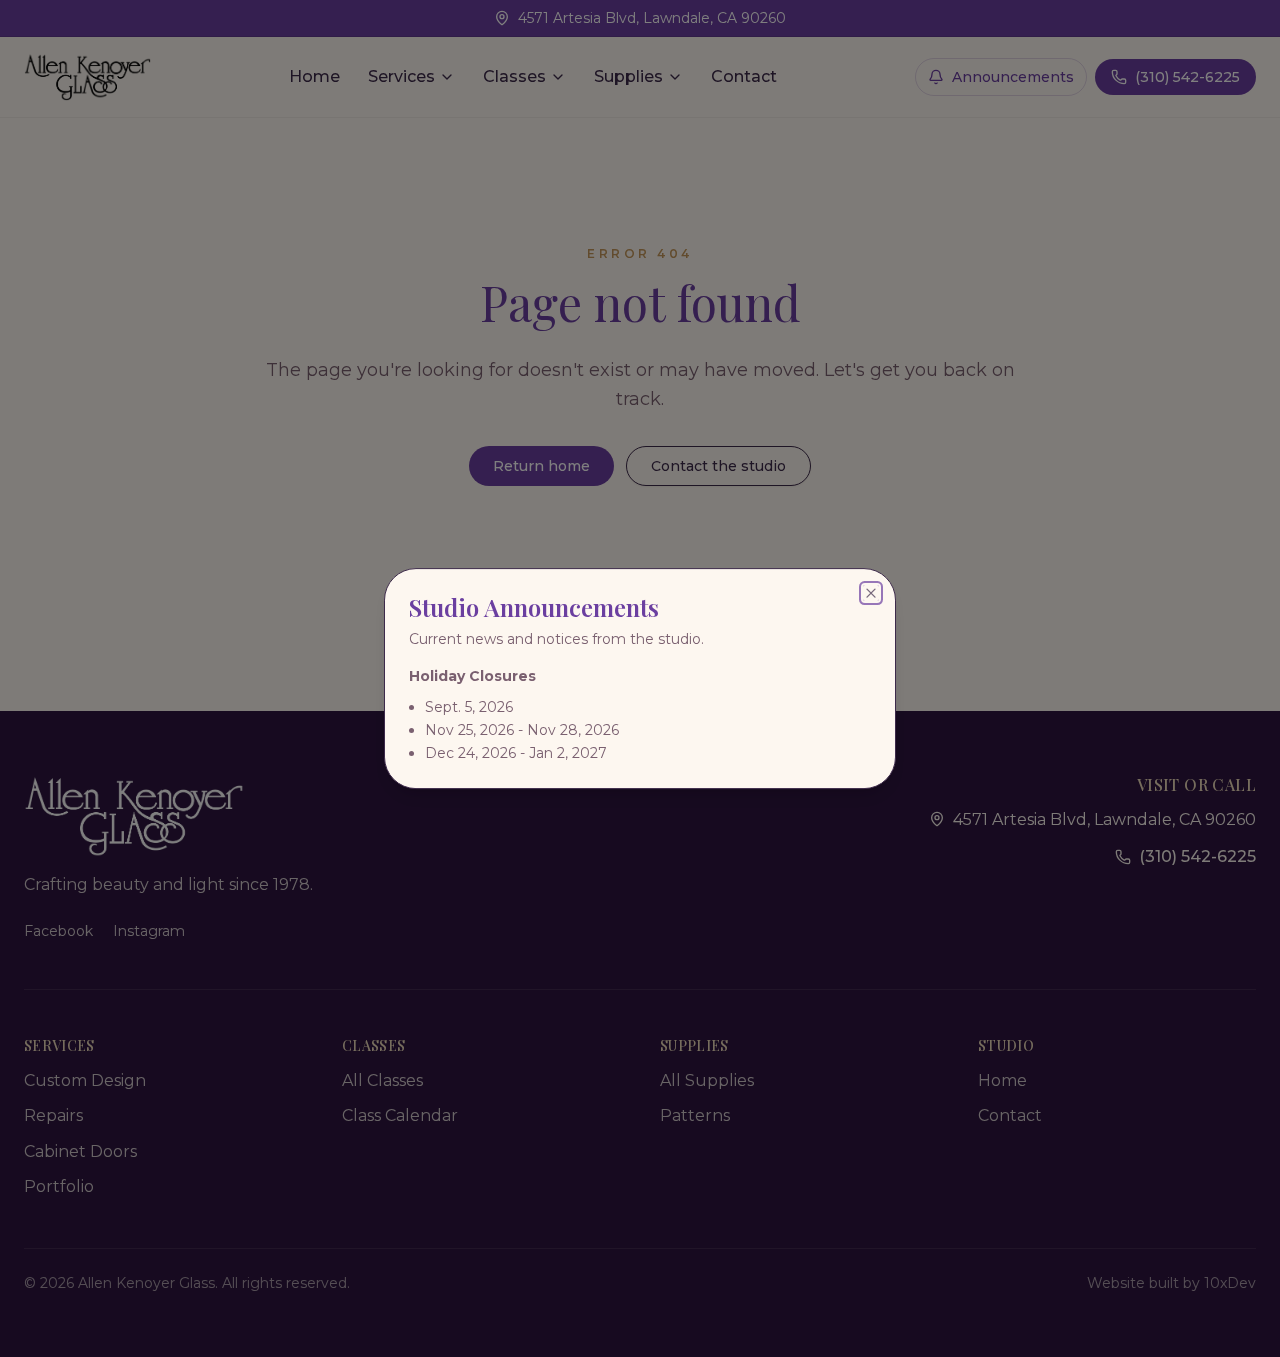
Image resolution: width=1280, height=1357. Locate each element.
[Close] (871, 593)
